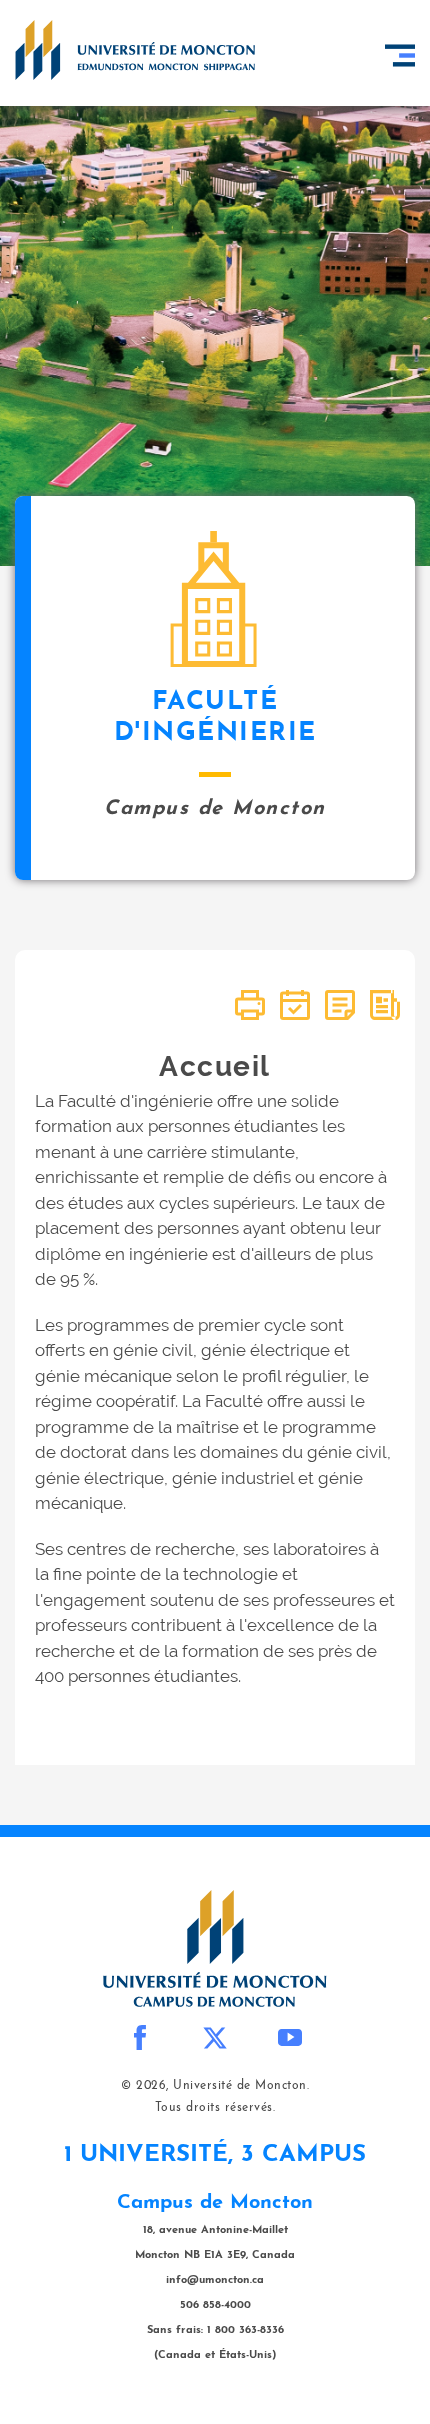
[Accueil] (135, 50)
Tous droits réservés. (215, 2108)
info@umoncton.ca (215, 2280)
